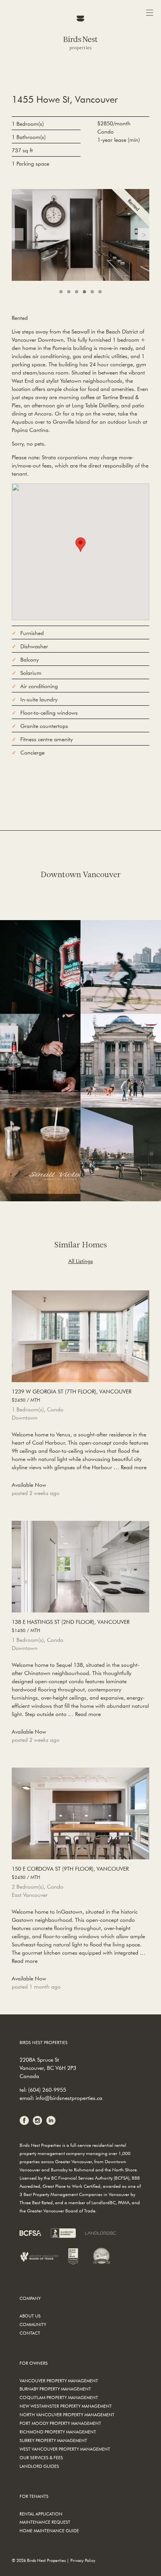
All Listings (81, 1261)
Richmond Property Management (58, 2432)
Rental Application (41, 2514)
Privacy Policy (83, 2560)
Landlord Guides (39, 2466)
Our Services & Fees (41, 2457)
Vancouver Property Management (59, 2381)
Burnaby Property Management (55, 2389)
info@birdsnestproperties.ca (69, 2098)
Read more (134, 1467)
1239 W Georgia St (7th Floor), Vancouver (72, 1395)
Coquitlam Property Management (59, 2397)
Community (33, 2324)
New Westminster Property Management (66, 2406)
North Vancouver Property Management (67, 2415)
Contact (30, 2333)
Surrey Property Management (53, 2440)
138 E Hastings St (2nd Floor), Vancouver (71, 1626)
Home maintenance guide (49, 2531)
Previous (18, 234)
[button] (80, 545)
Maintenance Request (45, 2522)
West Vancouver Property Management (65, 2449)
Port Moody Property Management (60, 2423)
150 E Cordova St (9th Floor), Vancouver (70, 1873)
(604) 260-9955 (47, 2090)
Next (143, 234)
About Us (30, 2316)
